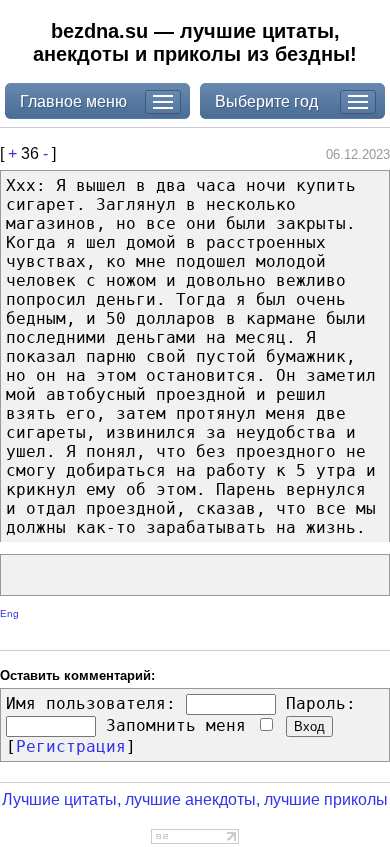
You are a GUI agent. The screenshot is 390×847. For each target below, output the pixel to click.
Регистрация (71, 746)
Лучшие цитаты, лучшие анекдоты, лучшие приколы (195, 799)
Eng (9, 613)
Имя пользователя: (91, 703)
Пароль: (321, 703)
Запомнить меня (181, 725)
